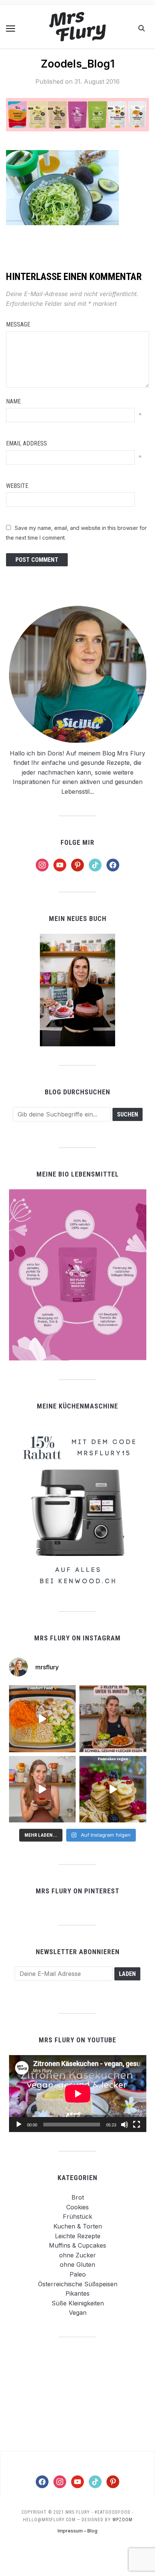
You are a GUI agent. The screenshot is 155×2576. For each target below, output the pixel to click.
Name (13, 401)
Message (18, 324)
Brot (78, 2197)
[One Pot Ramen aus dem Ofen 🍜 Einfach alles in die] (43, 1719)
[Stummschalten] (125, 2125)
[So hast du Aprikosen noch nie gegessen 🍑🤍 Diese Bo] (43, 1789)
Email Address (27, 443)
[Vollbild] (137, 2125)
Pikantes (77, 2293)
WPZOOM (122, 2520)
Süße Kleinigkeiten (78, 2303)
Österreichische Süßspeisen (78, 2284)
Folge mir (77, 842)
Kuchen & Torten (78, 2226)
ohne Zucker (77, 2255)
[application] (78, 2094)
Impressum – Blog (77, 2531)
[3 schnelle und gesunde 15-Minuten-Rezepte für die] (113, 1719)
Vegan (78, 2313)
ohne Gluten (77, 2265)
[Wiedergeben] (19, 2125)
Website (17, 486)
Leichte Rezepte (78, 2236)
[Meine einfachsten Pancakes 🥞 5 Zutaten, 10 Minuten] (113, 1789)
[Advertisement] (77, 2394)
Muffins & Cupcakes (77, 2245)
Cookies (77, 2207)
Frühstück (77, 2216)
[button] (11, 29)
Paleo (78, 2274)
